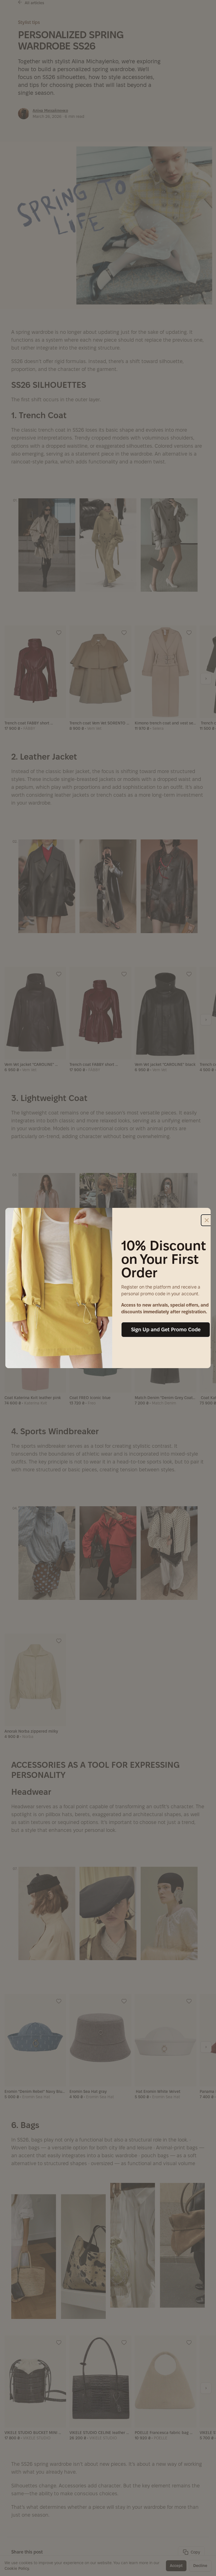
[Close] (207, 1220)
